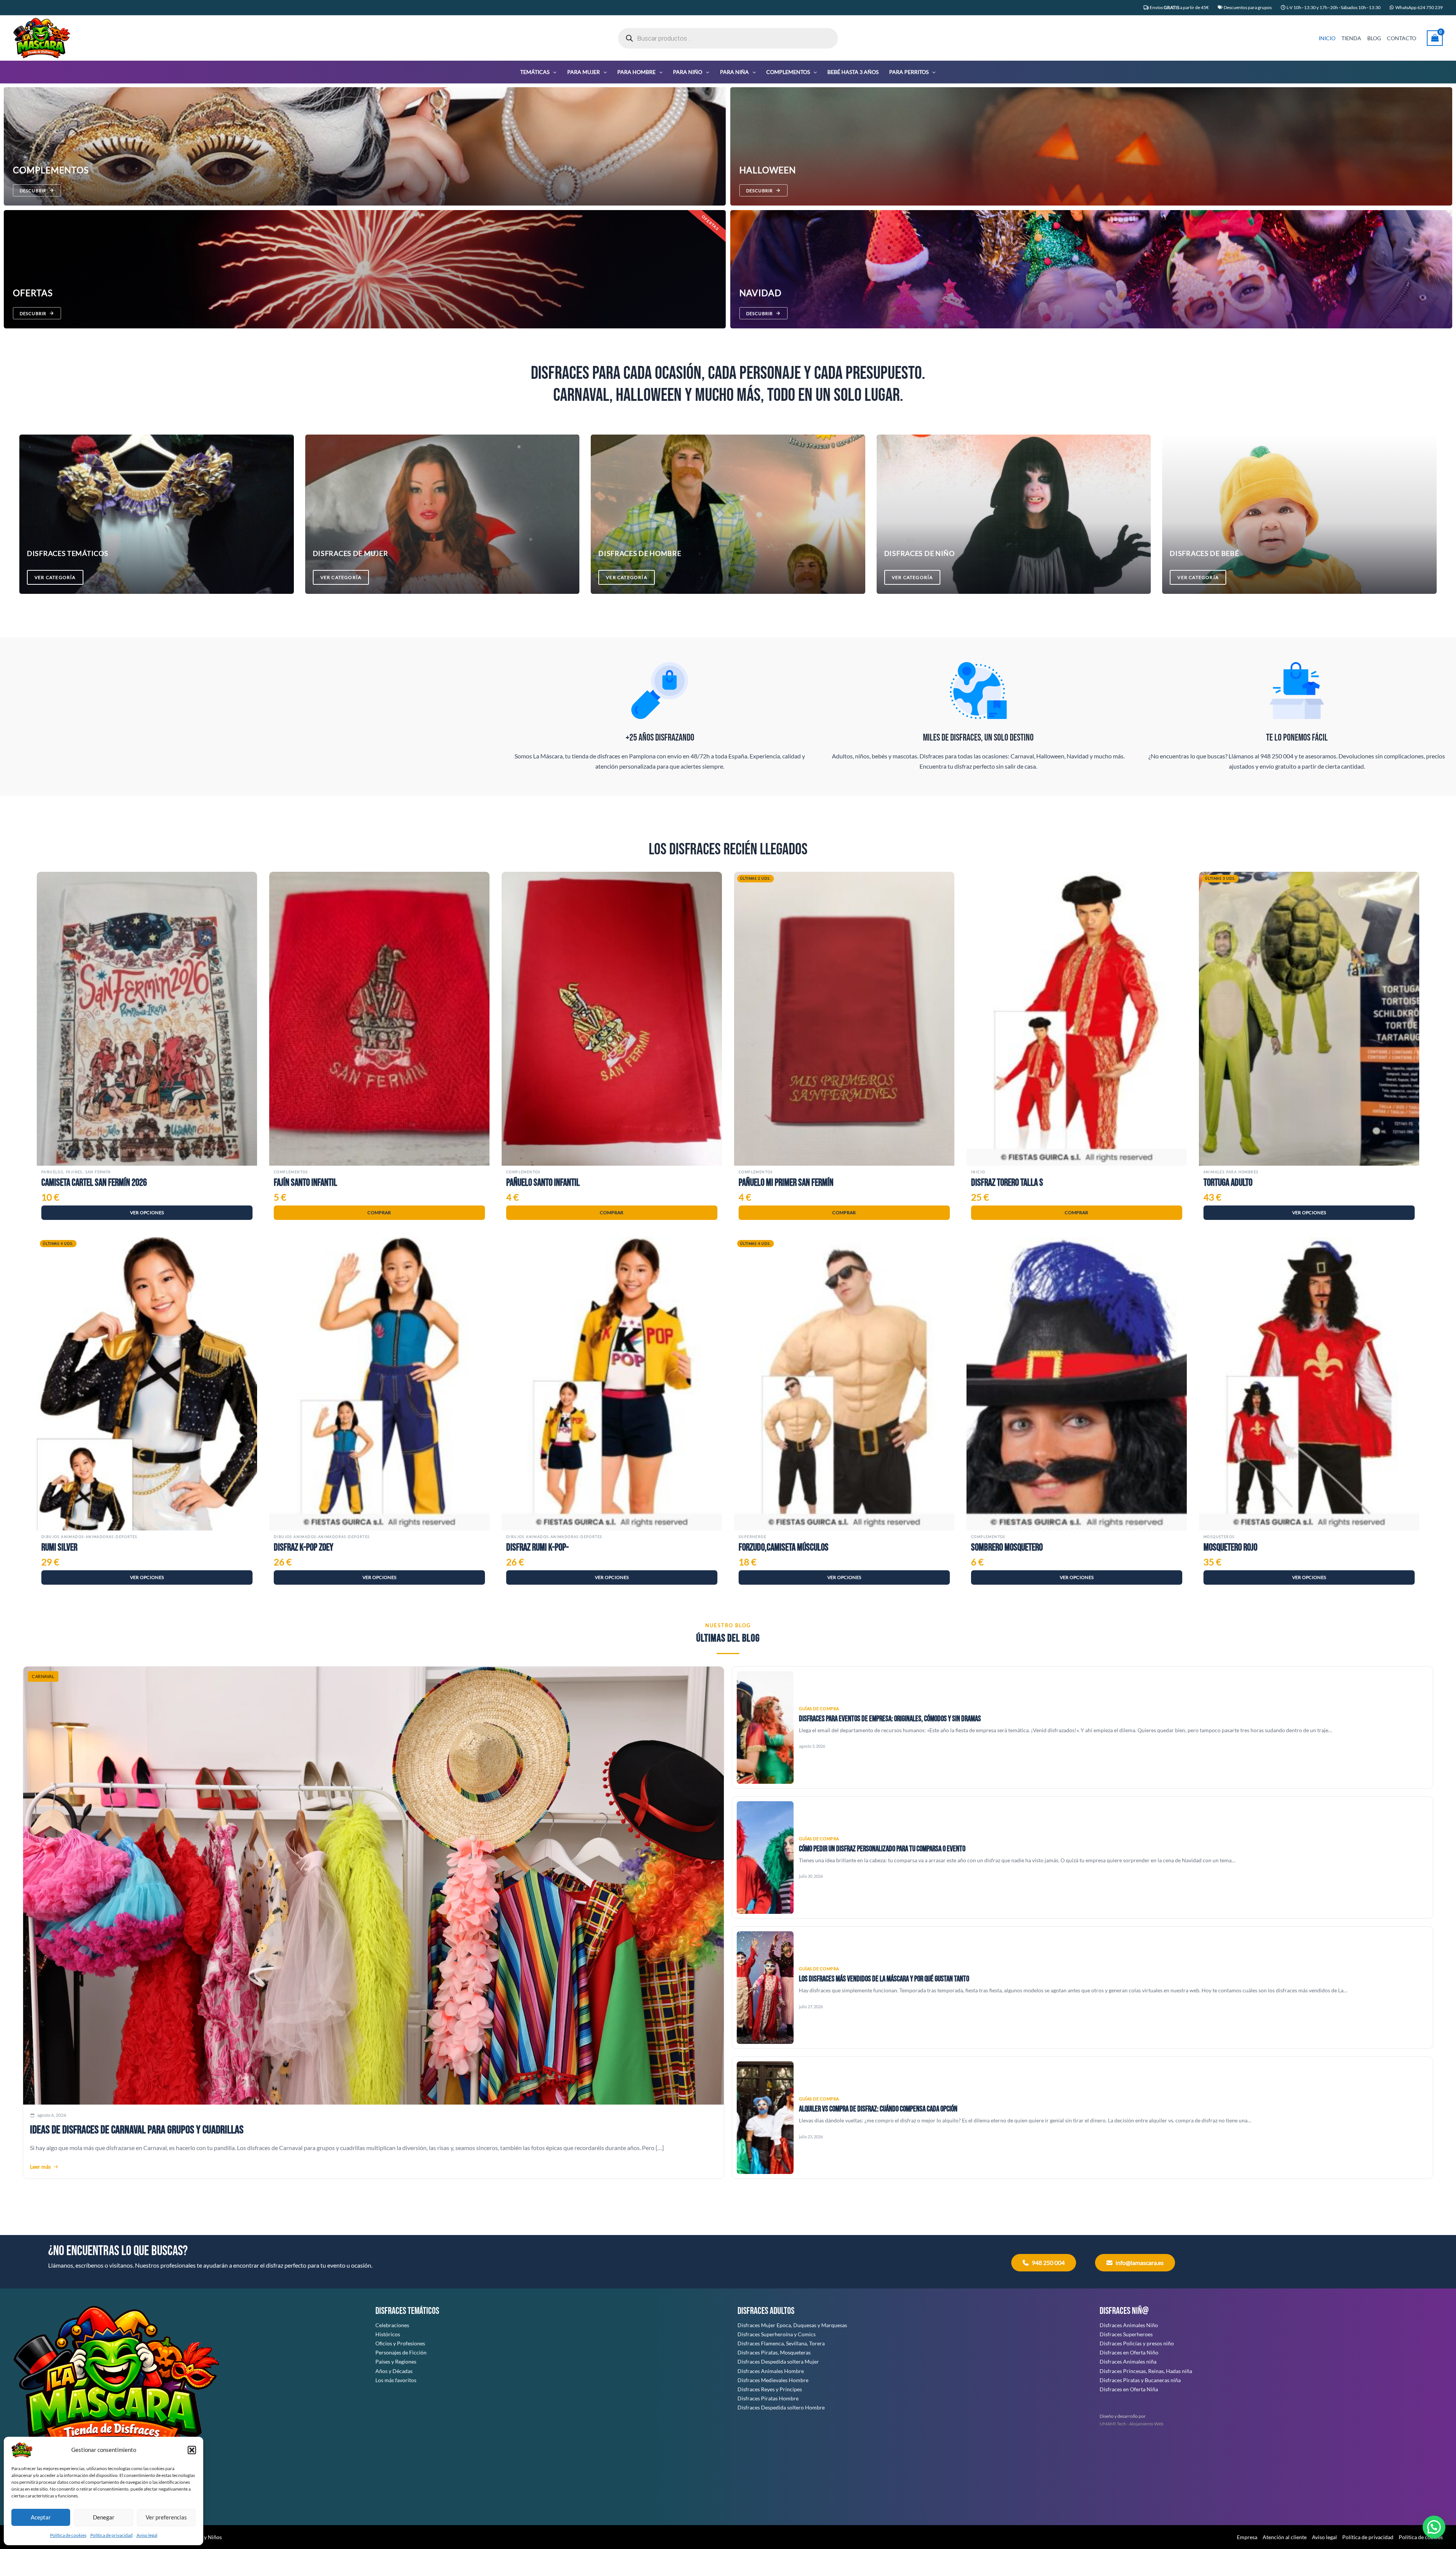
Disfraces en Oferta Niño (1129, 2352)
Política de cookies (68, 2535)
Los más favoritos (396, 2380)
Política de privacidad (111, 2535)
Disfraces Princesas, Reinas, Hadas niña (1146, 2371)
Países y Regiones (396, 2361)
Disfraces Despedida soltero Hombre (781, 2407)
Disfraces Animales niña (1128, 2361)
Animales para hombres (1231, 1172)
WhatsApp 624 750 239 (1419, 7)
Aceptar (41, 2517)
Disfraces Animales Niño (1129, 2325)
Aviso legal (147, 2535)
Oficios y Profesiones (400, 2343)
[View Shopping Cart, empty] (1435, 38)
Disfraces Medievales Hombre (773, 2380)
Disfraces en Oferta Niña (1129, 2389)
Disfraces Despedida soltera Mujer (778, 2361)
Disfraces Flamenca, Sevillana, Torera (781, 2343)
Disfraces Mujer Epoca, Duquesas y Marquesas (792, 2325)
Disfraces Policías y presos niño (1137, 2343)
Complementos (291, 1172)
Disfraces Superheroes (1126, 2334)
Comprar (379, 1213)
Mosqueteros (1219, 1537)
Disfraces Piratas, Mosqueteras (774, 2352)
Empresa (1247, 2537)
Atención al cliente (1285, 2537)
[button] (192, 2450)
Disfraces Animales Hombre (771, 2371)
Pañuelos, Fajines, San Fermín (76, 1172)
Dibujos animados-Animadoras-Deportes (89, 1537)
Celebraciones (392, 2325)
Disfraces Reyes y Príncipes (770, 2389)
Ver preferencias (166, 2517)
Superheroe (752, 1537)
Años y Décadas (394, 2371)
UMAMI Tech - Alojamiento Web (1132, 2424)
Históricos (388, 2334)
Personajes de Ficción (401, 2352)
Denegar (104, 2517)
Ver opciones (147, 1213)
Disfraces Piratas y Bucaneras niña (1140, 2380)
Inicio (978, 1172)
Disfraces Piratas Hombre (768, 2398)
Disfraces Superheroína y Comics (777, 2334)
